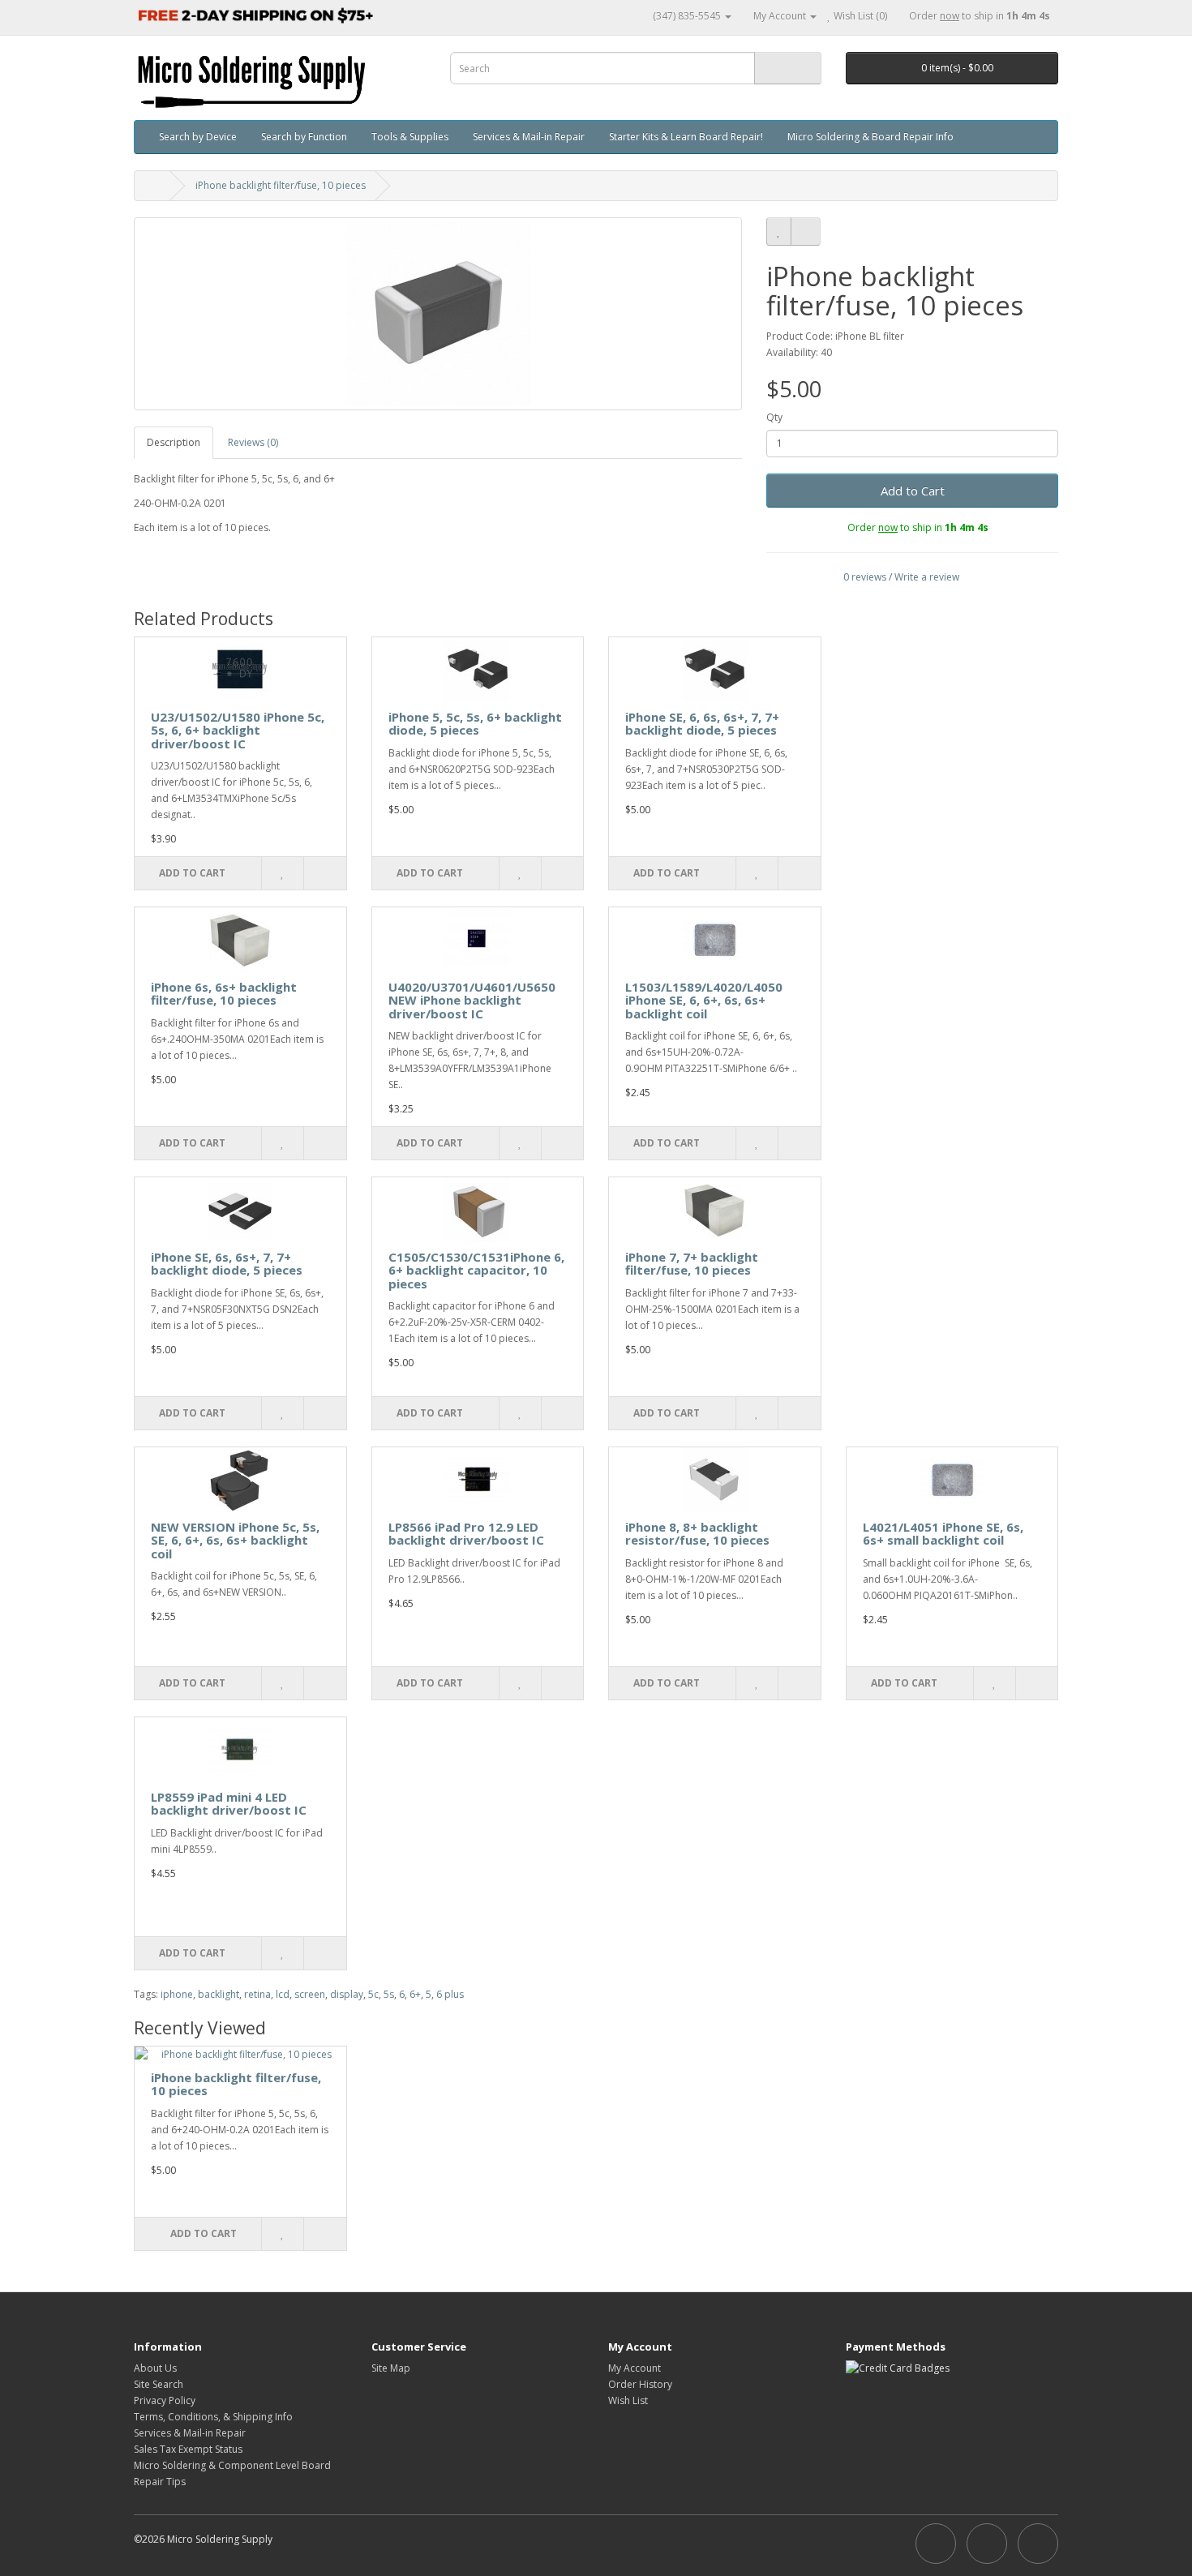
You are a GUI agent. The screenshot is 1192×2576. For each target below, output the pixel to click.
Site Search (159, 2384)
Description (174, 442)
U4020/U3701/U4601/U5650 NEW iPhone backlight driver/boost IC (472, 1000)
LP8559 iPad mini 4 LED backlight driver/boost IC (229, 1804)
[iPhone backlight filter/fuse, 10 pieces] (438, 314)
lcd (283, 1994)
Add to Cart (913, 491)
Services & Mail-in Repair (529, 137)
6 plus (450, 1994)
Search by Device (198, 137)
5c (373, 1994)
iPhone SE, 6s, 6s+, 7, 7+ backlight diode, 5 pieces (227, 1264)
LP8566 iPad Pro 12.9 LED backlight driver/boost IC (466, 1534)
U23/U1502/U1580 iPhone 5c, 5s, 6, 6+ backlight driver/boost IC (238, 730)
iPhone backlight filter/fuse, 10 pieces (281, 185)
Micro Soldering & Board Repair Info (870, 137)
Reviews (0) (253, 442)
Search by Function (304, 137)
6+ (415, 1994)
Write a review (927, 577)
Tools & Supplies (410, 137)
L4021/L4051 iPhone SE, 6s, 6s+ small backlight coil (943, 1534)
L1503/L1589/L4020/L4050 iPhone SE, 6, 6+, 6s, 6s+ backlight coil (704, 1000)
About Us (155, 2368)
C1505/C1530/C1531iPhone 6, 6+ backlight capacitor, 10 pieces (476, 1270)
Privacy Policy (165, 2400)
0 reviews (865, 577)
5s (389, 1994)
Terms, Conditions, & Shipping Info (213, 2417)
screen (310, 1994)
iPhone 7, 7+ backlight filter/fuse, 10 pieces (692, 1264)
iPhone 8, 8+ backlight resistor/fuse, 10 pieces (697, 1534)
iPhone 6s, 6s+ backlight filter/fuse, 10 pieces (224, 994)
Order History (640, 2384)
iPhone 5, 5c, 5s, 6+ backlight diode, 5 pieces (475, 724)
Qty (774, 417)
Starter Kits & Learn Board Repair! (686, 137)
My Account (635, 2368)
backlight (219, 1994)
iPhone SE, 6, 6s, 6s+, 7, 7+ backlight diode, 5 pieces (702, 724)
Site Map (391, 2368)
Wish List (628, 2400)
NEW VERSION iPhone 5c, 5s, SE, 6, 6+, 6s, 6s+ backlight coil (235, 1540)
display (347, 1994)
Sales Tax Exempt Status (188, 2449)
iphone (177, 1994)
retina (257, 1994)
